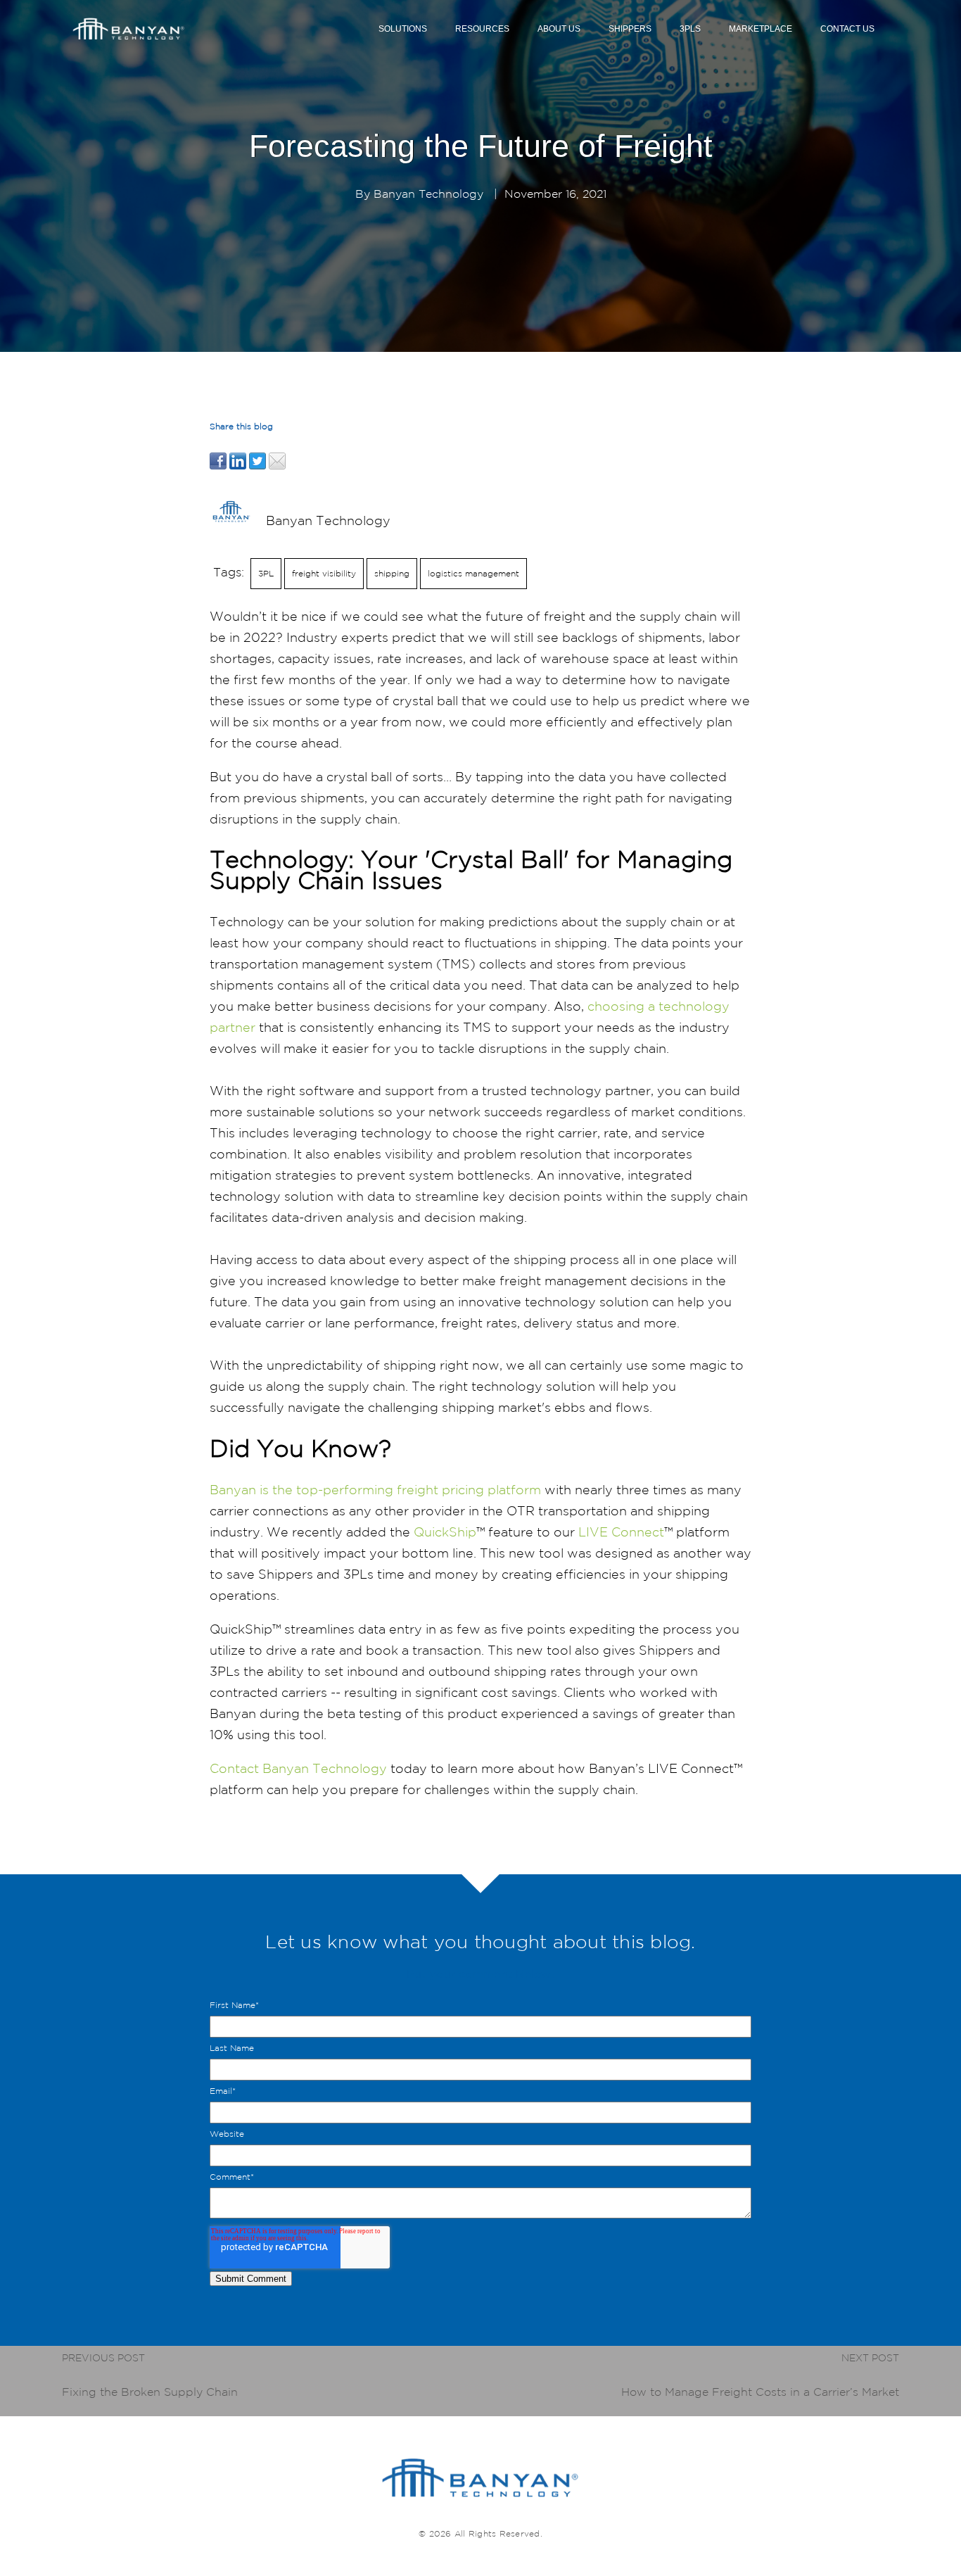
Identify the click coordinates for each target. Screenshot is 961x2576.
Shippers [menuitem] (630, 29)
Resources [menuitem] (482, 29)
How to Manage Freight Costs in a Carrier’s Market (760, 2392)
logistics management (473, 573)
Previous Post (103, 2358)
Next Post (870, 2358)
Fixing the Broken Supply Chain (150, 2392)
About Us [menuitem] (559, 29)
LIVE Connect (621, 1532)
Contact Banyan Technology (298, 1768)
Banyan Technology (428, 194)
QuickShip (445, 1532)
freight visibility (324, 573)
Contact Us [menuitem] (847, 29)
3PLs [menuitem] (690, 29)
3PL (266, 573)
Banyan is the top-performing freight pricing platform (375, 1489)
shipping (392, 573)
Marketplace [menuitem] (760, 29)
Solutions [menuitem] (403, 29)
